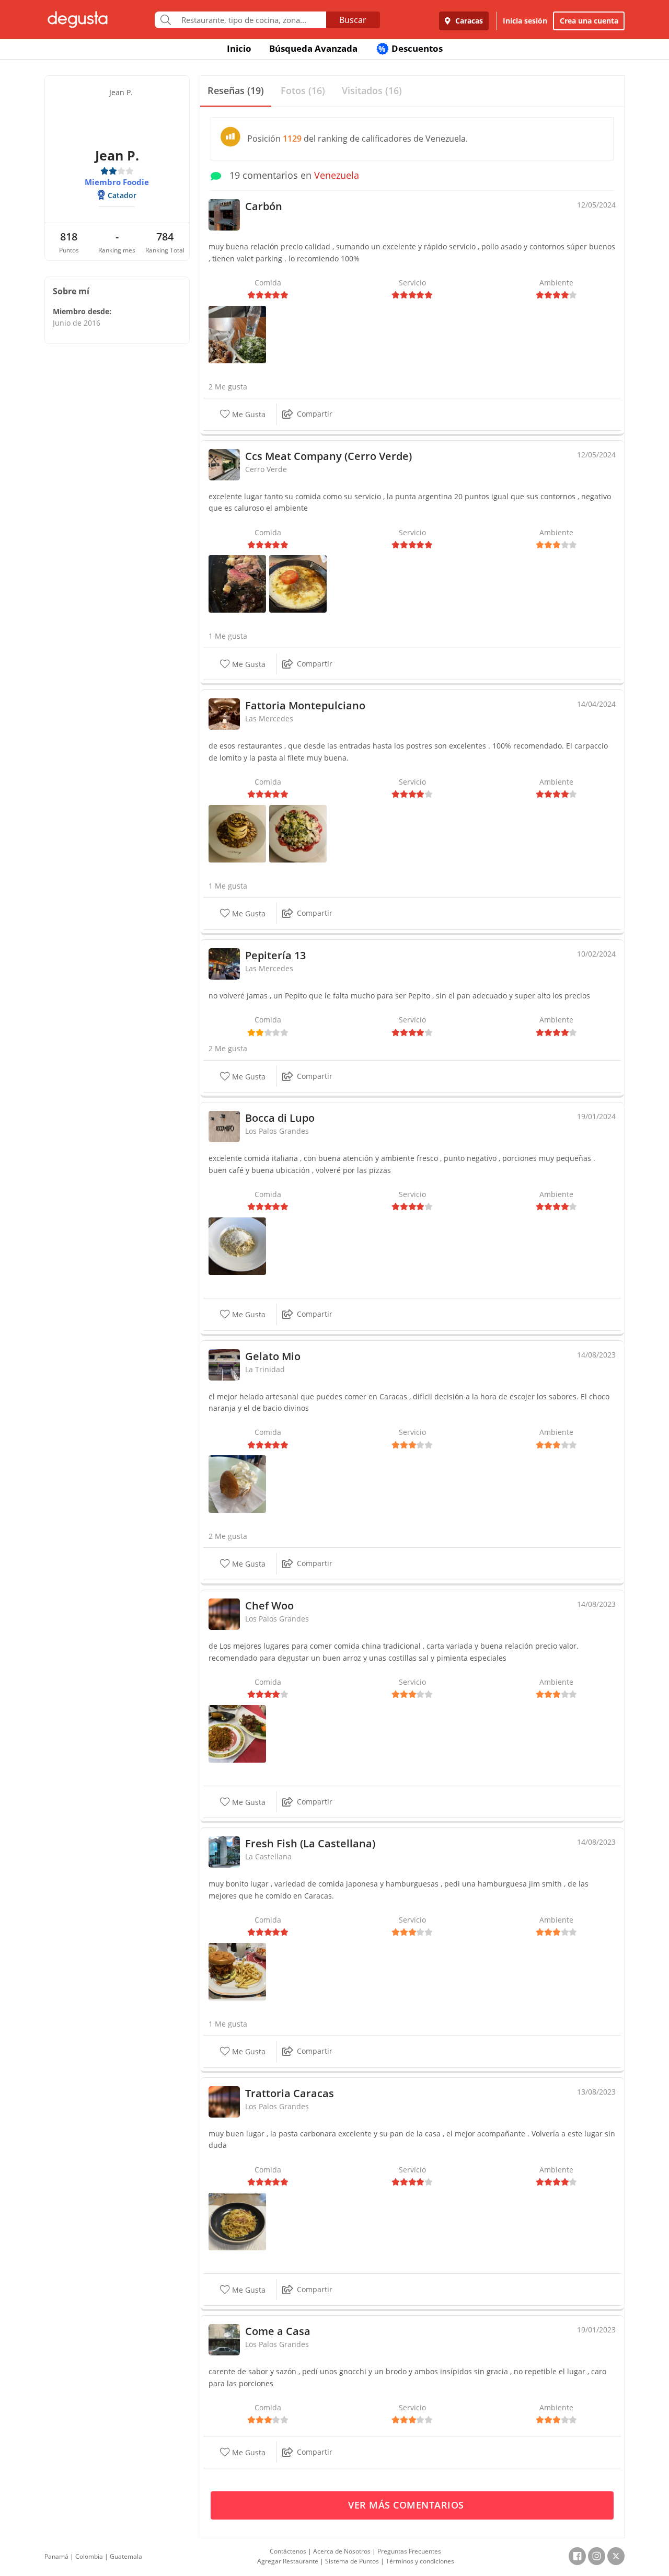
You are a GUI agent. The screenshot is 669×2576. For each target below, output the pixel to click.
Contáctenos (288, 2551)
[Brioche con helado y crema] (237, 1483)
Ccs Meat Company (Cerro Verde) (328, 456)
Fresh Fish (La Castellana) (310, 1843)
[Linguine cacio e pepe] (237, 1245)
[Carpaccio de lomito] (298, 833)
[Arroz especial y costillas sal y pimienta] (237, 1733)
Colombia (89, 2556)
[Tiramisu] (237, 833)
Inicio (239, 48)
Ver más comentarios (407, 2505)
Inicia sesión (525, 21)
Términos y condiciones (420, 2561)
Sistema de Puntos (352, 2561)
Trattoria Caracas (290, 2093)
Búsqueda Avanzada (313, 48)
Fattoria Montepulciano (305, 705)
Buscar (353, 20)
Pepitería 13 (275, 955)
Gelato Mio (273, 1356)
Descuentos (411, 48)
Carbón (264, 206)
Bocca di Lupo (280, 1118)
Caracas (468, 21)
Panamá (56, 2556)
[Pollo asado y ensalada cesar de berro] (237, 334)
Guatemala (126, 2556)
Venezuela (337, 175)
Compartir (315, 414)
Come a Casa (278, 2331)
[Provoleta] (298, 583)
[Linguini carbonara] (237, 2220)
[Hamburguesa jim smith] (237, 1971)
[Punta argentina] (237, 583)
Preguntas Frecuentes (409, 2551)
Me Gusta (248, 414)
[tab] (236, 91)
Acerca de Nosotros (342, 2551)
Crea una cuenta (589, 21)
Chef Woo (269, 1606)
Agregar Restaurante (288, 2561)
